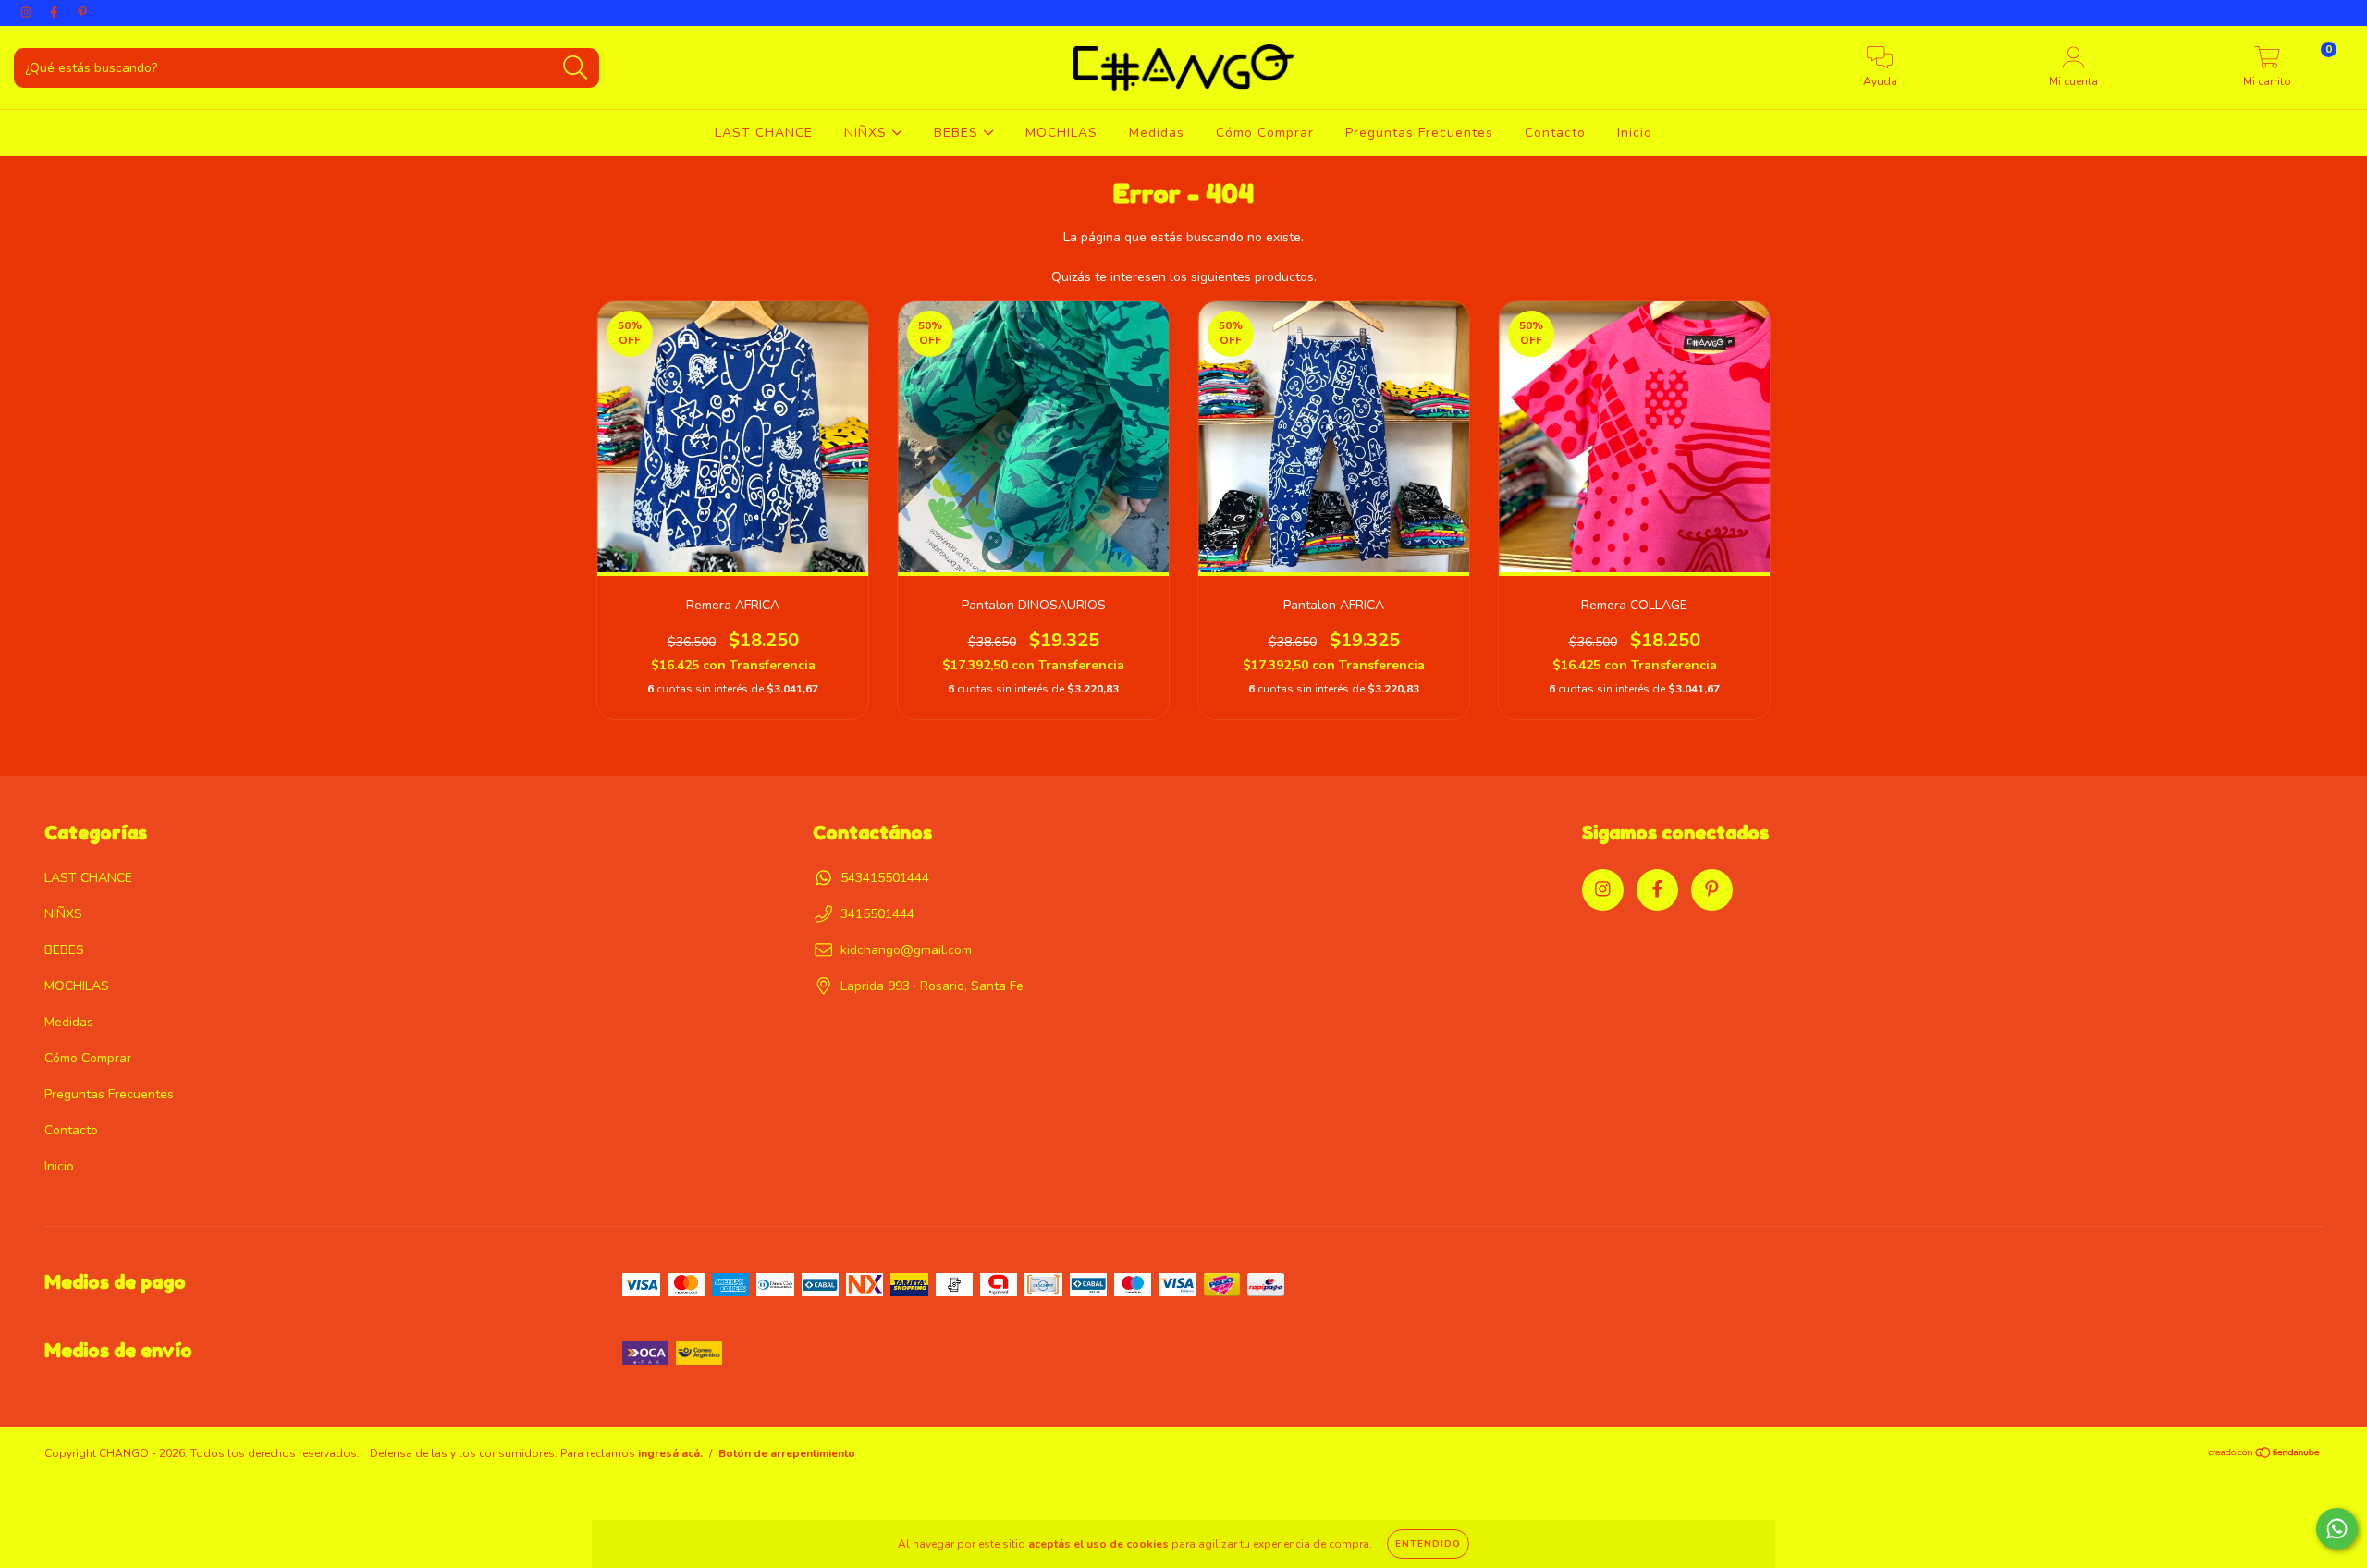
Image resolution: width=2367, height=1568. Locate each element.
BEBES (958, 133)
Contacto (1555, 133)
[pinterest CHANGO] (82, 12)
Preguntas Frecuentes (1419, 133)
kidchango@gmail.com (906, 950)
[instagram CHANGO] (28, 12)
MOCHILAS (1061, 133)
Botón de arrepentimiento (787, 1453)
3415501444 (877, 914)
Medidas (1157, 133)
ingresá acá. (670, 1453)
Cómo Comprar (1265, 133)
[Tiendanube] (2265, 1455)
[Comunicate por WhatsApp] (2337, 1529)
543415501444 (885, 878)
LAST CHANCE (764, 133)
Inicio (1635, 133)
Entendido (1428, 1544)
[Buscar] (576, 68)
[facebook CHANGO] (55, 12)
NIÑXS (868, 133)
